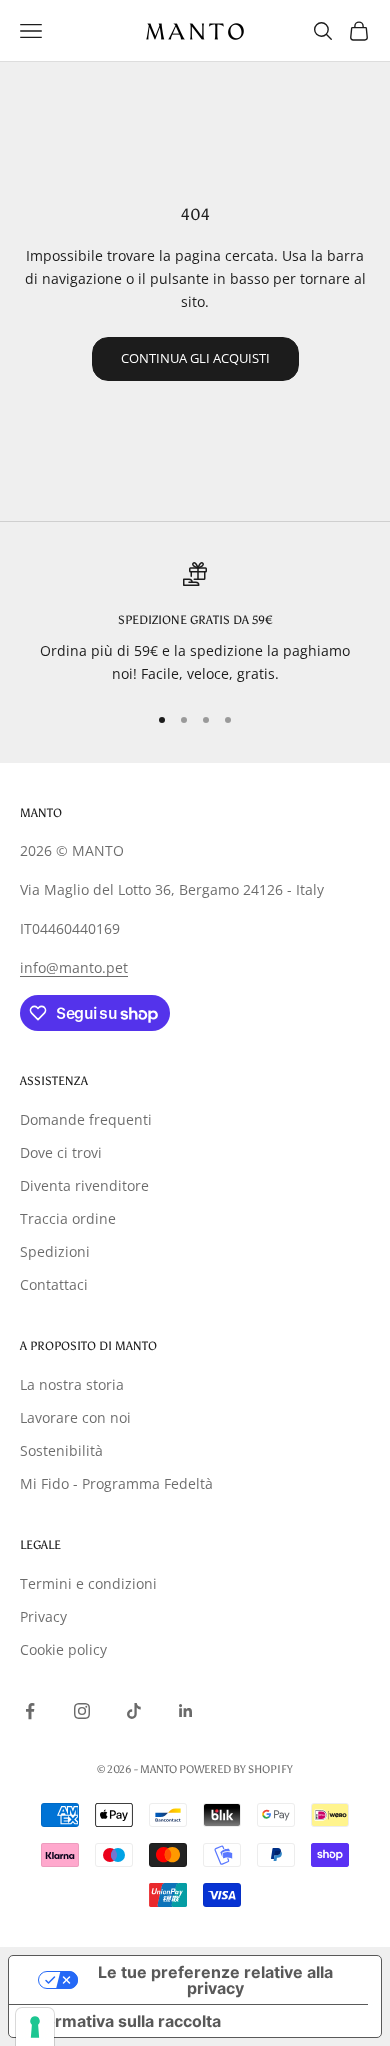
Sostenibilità (61, 1450)
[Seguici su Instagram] (82, 1711)
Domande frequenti (86, 1119)
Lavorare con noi (75, 1417)
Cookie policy (63, 1649)
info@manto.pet (74, 967)
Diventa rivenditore (84, 1185)
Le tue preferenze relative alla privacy (215, 1980)
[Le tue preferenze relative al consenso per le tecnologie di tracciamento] (35, 2027)
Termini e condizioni (88, 1583)
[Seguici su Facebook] (30, 1711)
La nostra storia (72, 1384)
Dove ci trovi (61, 1152)
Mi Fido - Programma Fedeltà (116, 1483)
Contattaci (54, 1284)
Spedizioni (55, 1251)
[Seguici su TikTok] (134, 1711)
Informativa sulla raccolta (123, 2021)
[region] (195, 623)
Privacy (43, 1616)
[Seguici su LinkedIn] (186, 1711)
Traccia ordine (68, 1218)
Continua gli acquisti (195, 358)
